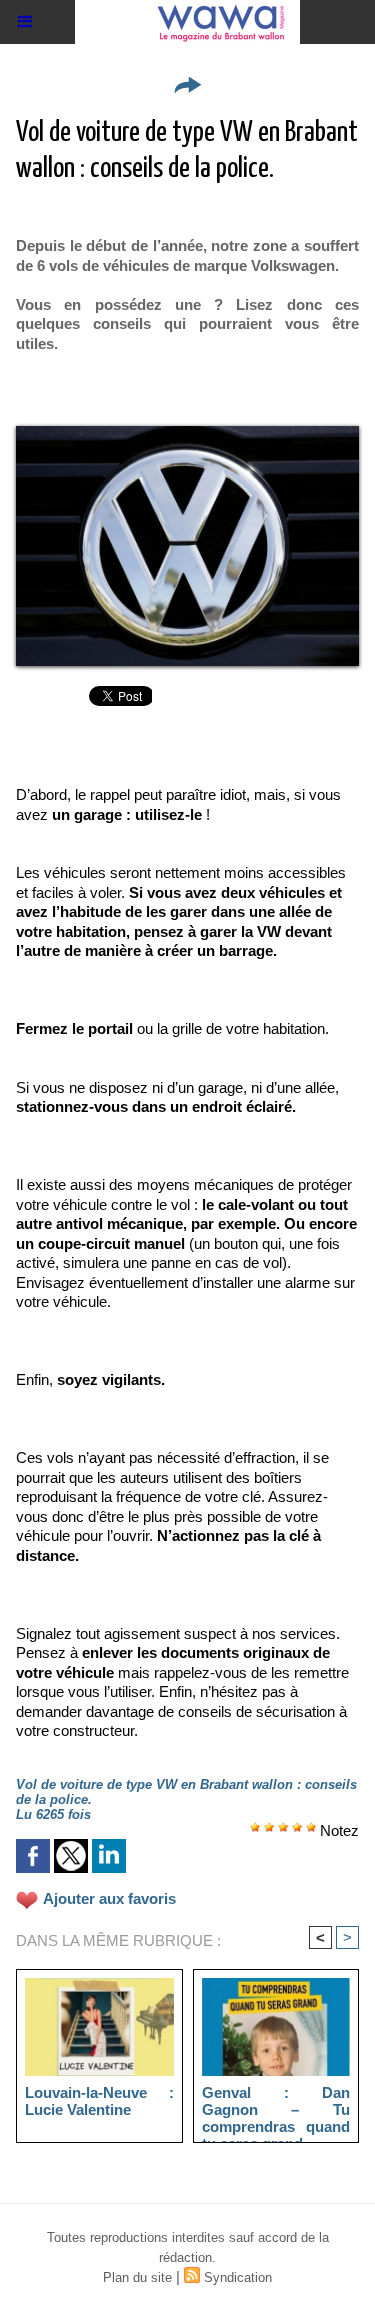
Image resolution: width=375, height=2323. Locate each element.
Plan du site (137, 2277)
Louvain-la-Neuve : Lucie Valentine (99, 2101)
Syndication (238, 2277)
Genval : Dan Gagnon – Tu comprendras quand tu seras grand (276, 2109)
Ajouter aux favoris (109, 1898)
